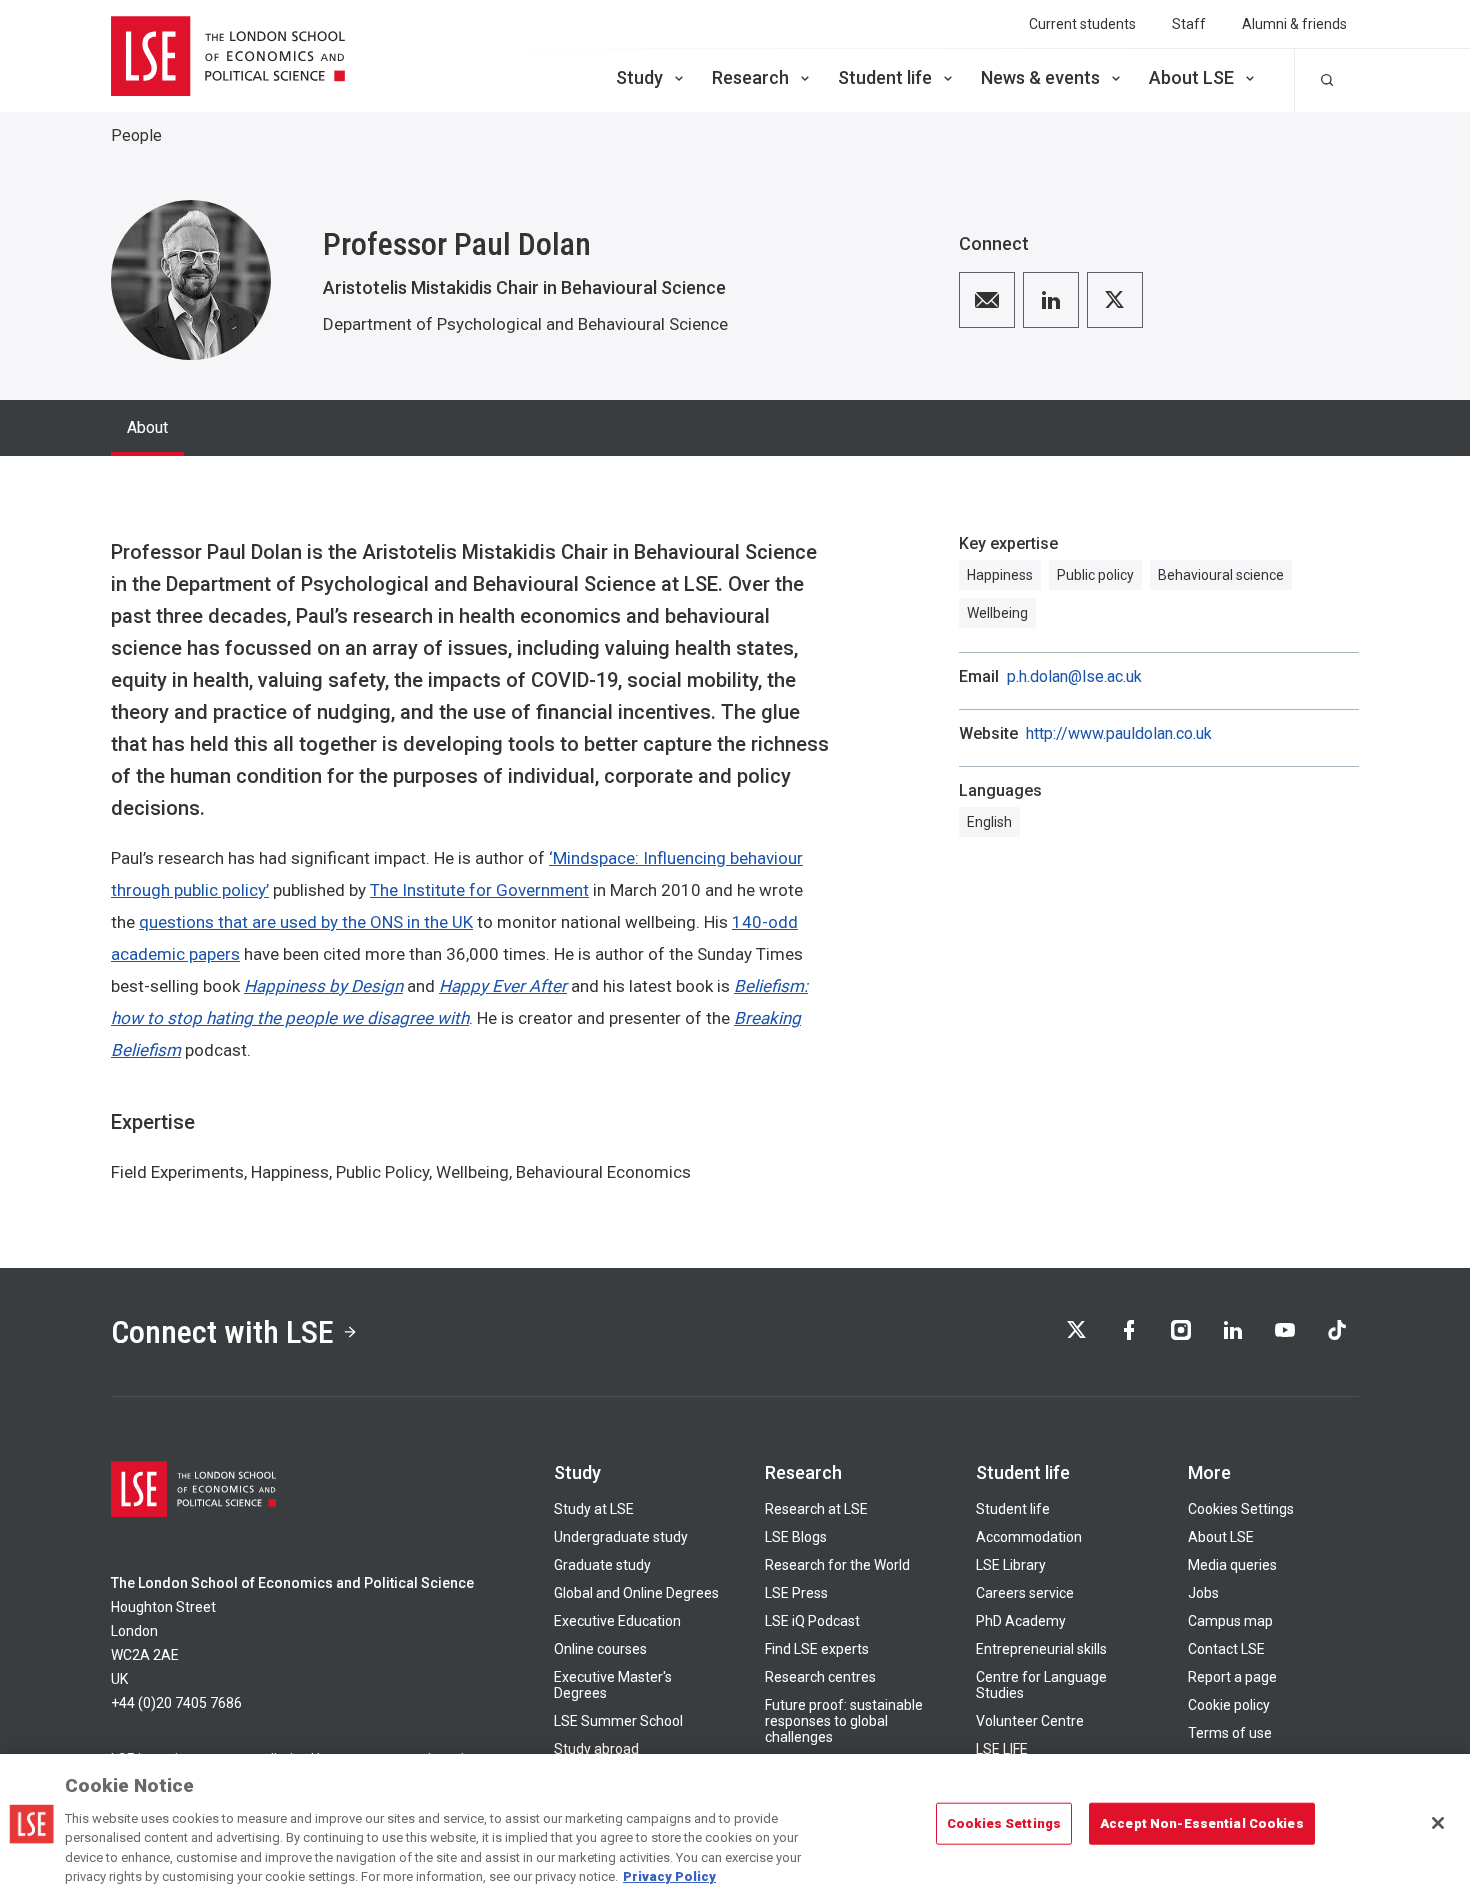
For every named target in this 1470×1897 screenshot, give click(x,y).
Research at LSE (816, 1509)
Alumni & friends (1294, 24)
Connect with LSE (222, 1332)
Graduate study (602, 1565)
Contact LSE (1226, 1649)
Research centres (820, 1677)
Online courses (600, 1649)
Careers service (1025, 1593)
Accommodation (1029, 1537)
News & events (1040, 77)
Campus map (1230, 1621)
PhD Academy (1021, 1621)
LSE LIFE (1002, 1749)
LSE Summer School (618, 1721)
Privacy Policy (669, 1876)
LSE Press (796, 1593)
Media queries (1232, 1565)
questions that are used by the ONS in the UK (306, 922)
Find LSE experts (817, 1649)
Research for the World (837, 1565)
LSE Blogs (796, 1537)
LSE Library (1011, 1565)
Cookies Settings (1241, 1509)
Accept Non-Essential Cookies (1202, 1823)
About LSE (1191, 77)
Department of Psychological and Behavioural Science (525, 324)
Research (750, 77)
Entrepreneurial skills (1041, 1649)
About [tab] (147, 427)
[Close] (1438, 1823)
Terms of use (1230, 1733)
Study (639, 77)
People (136, 135)
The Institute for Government (479, 890)
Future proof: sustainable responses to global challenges (844, 1721)
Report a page (1232, 1677)
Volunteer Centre (1030, 1721)
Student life (885, 77)
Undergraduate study (621, 1537)
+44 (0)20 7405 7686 (176, 1703)
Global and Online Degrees (636, 1593)
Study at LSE (594, 1509)
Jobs (1203, 1593)
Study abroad (596, 1749)
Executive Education (617, 1621)
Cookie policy (1229, 1705)
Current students (1082, 24)
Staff (1189, 24)
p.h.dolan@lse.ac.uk (1074, 677)
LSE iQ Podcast (812, 1621)
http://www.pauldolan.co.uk (1119, 734)
